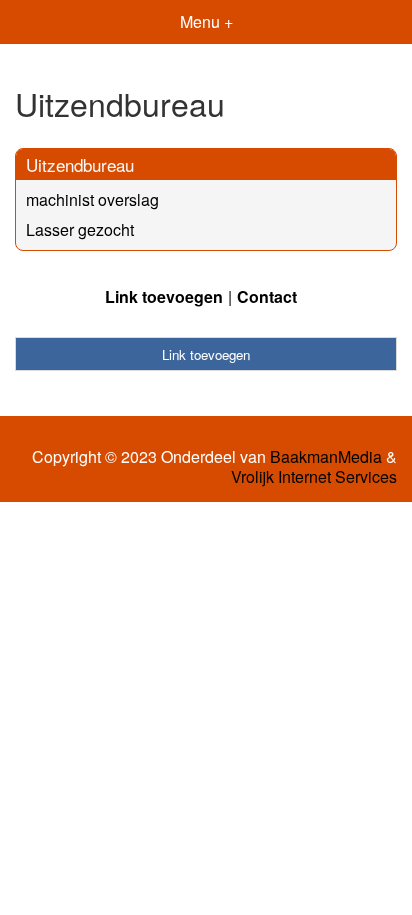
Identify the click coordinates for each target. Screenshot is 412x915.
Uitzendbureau (80, 164)
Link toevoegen (164, 296)
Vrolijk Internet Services (314, 477)
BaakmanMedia (326, 457)
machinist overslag (92, 199)
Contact (267, 296)
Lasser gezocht (80, 229)
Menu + (206, 21)
